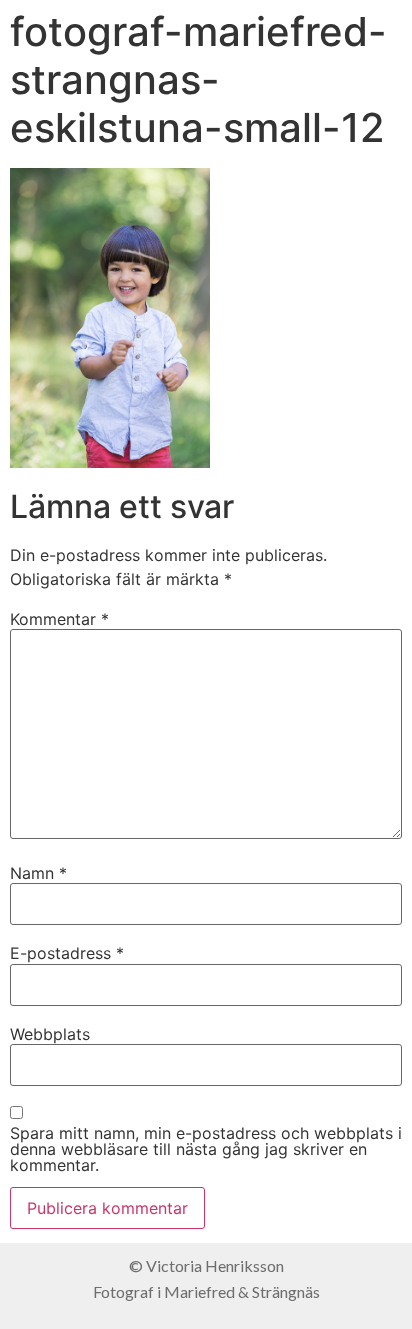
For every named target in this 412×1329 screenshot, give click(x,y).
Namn (38, 873)
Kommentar (59, 619)
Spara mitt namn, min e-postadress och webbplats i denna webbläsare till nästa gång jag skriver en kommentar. (206, 1149)
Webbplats (50, 1034)
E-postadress (67, 953)
